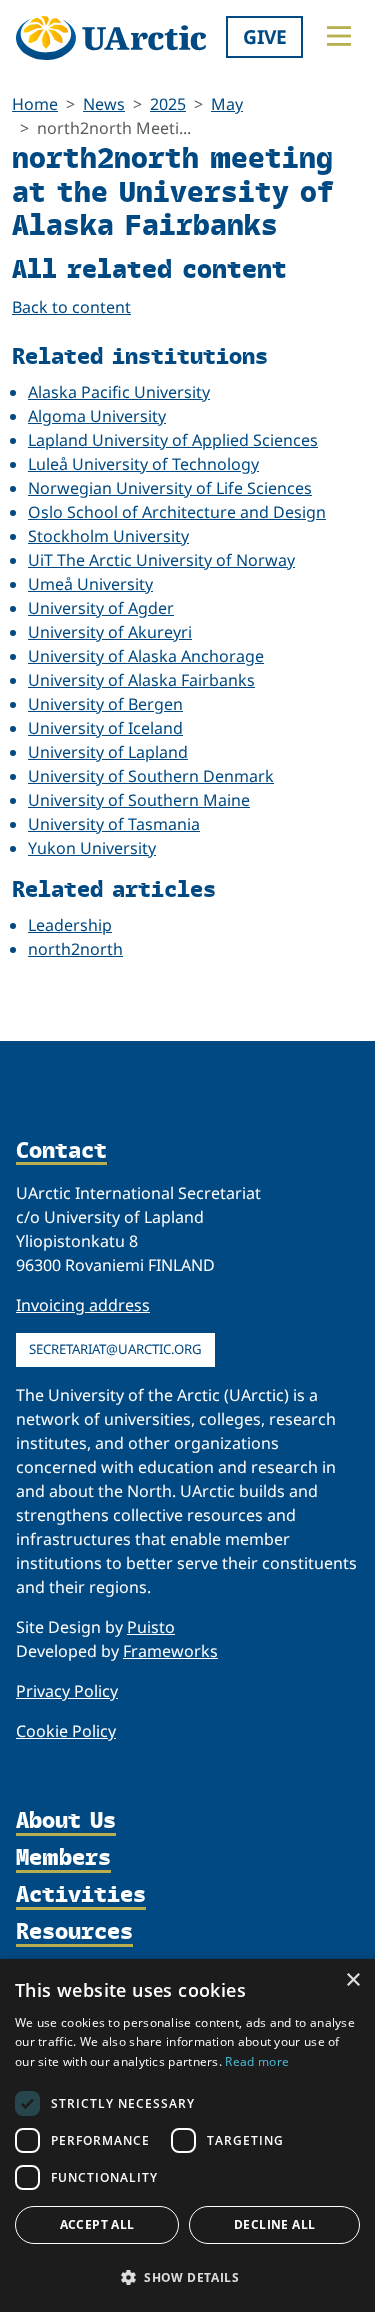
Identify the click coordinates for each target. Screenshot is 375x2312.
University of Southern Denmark (151, 776)
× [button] (352, 1980)
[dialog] (187, 2135)
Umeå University (90, 584)
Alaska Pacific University (119, 392)
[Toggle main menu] (339, 36)
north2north (75, 949)
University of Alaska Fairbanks (141, 680)
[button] (187, 2277)
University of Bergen (105, 704)
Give (265, 36)
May (227, 104)
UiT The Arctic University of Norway (161, 560)
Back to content (71, 307)
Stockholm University (108, 536)
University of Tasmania (114, 824)
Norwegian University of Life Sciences (170, 488)
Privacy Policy (67, 1691)
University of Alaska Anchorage (146, 656)
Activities (81, 1895)
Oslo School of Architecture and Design (177, 512)
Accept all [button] (97, 2224)
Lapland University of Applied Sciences (173, 440)
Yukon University (92, 848)
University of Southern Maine (139, 800)
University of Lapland (108, 752)
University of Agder (101, 608)
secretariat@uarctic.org (115, 1349)
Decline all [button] (274, 2224)
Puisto (151, 1627)
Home (35, 104)
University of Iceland (105, 728)
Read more (257, 2061)
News (104, 104)
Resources (74, 1932)
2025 (168, 104)
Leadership (70, 925)
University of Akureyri (110, 632)
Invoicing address (83, 1305)
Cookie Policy (66, 1731)
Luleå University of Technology (143, 464)
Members (63, 1858)
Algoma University (97, 416)
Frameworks (170, 1651)
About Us (66, 1821)
